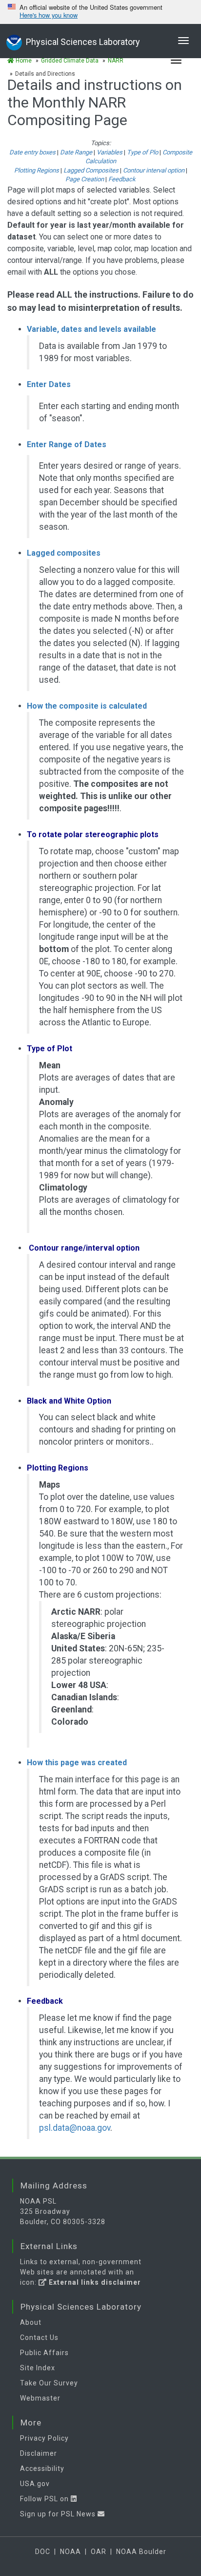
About (31, 2322)
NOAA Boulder (141, 2552)
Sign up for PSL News (59, 2514)
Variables (110, 152)
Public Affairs (44, 2353)
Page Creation (85, 179)
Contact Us (39, 2338)
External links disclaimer (94, 2282)
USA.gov (35, 2484)
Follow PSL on (45, 2499)
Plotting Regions (37, 170)
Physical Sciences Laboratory (83, 42)
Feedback (122, 179)
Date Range (76, 152)
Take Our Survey (49, 2383)
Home (23, 61)
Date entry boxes (32, 152)
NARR (116, 61)
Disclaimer (39, 2453)
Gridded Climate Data (70, 61)
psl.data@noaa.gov (75, 2128)
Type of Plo (142, 152)
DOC (43, 2552)
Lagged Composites (91, 170)
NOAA (70, 2552)
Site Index (38, 2368)
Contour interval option (154, 170)
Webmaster (40, 2398)
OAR (99, 2552)
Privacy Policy (44, 2438)
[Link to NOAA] (14, 41)
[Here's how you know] (100, 12)
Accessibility (42, 2468)
